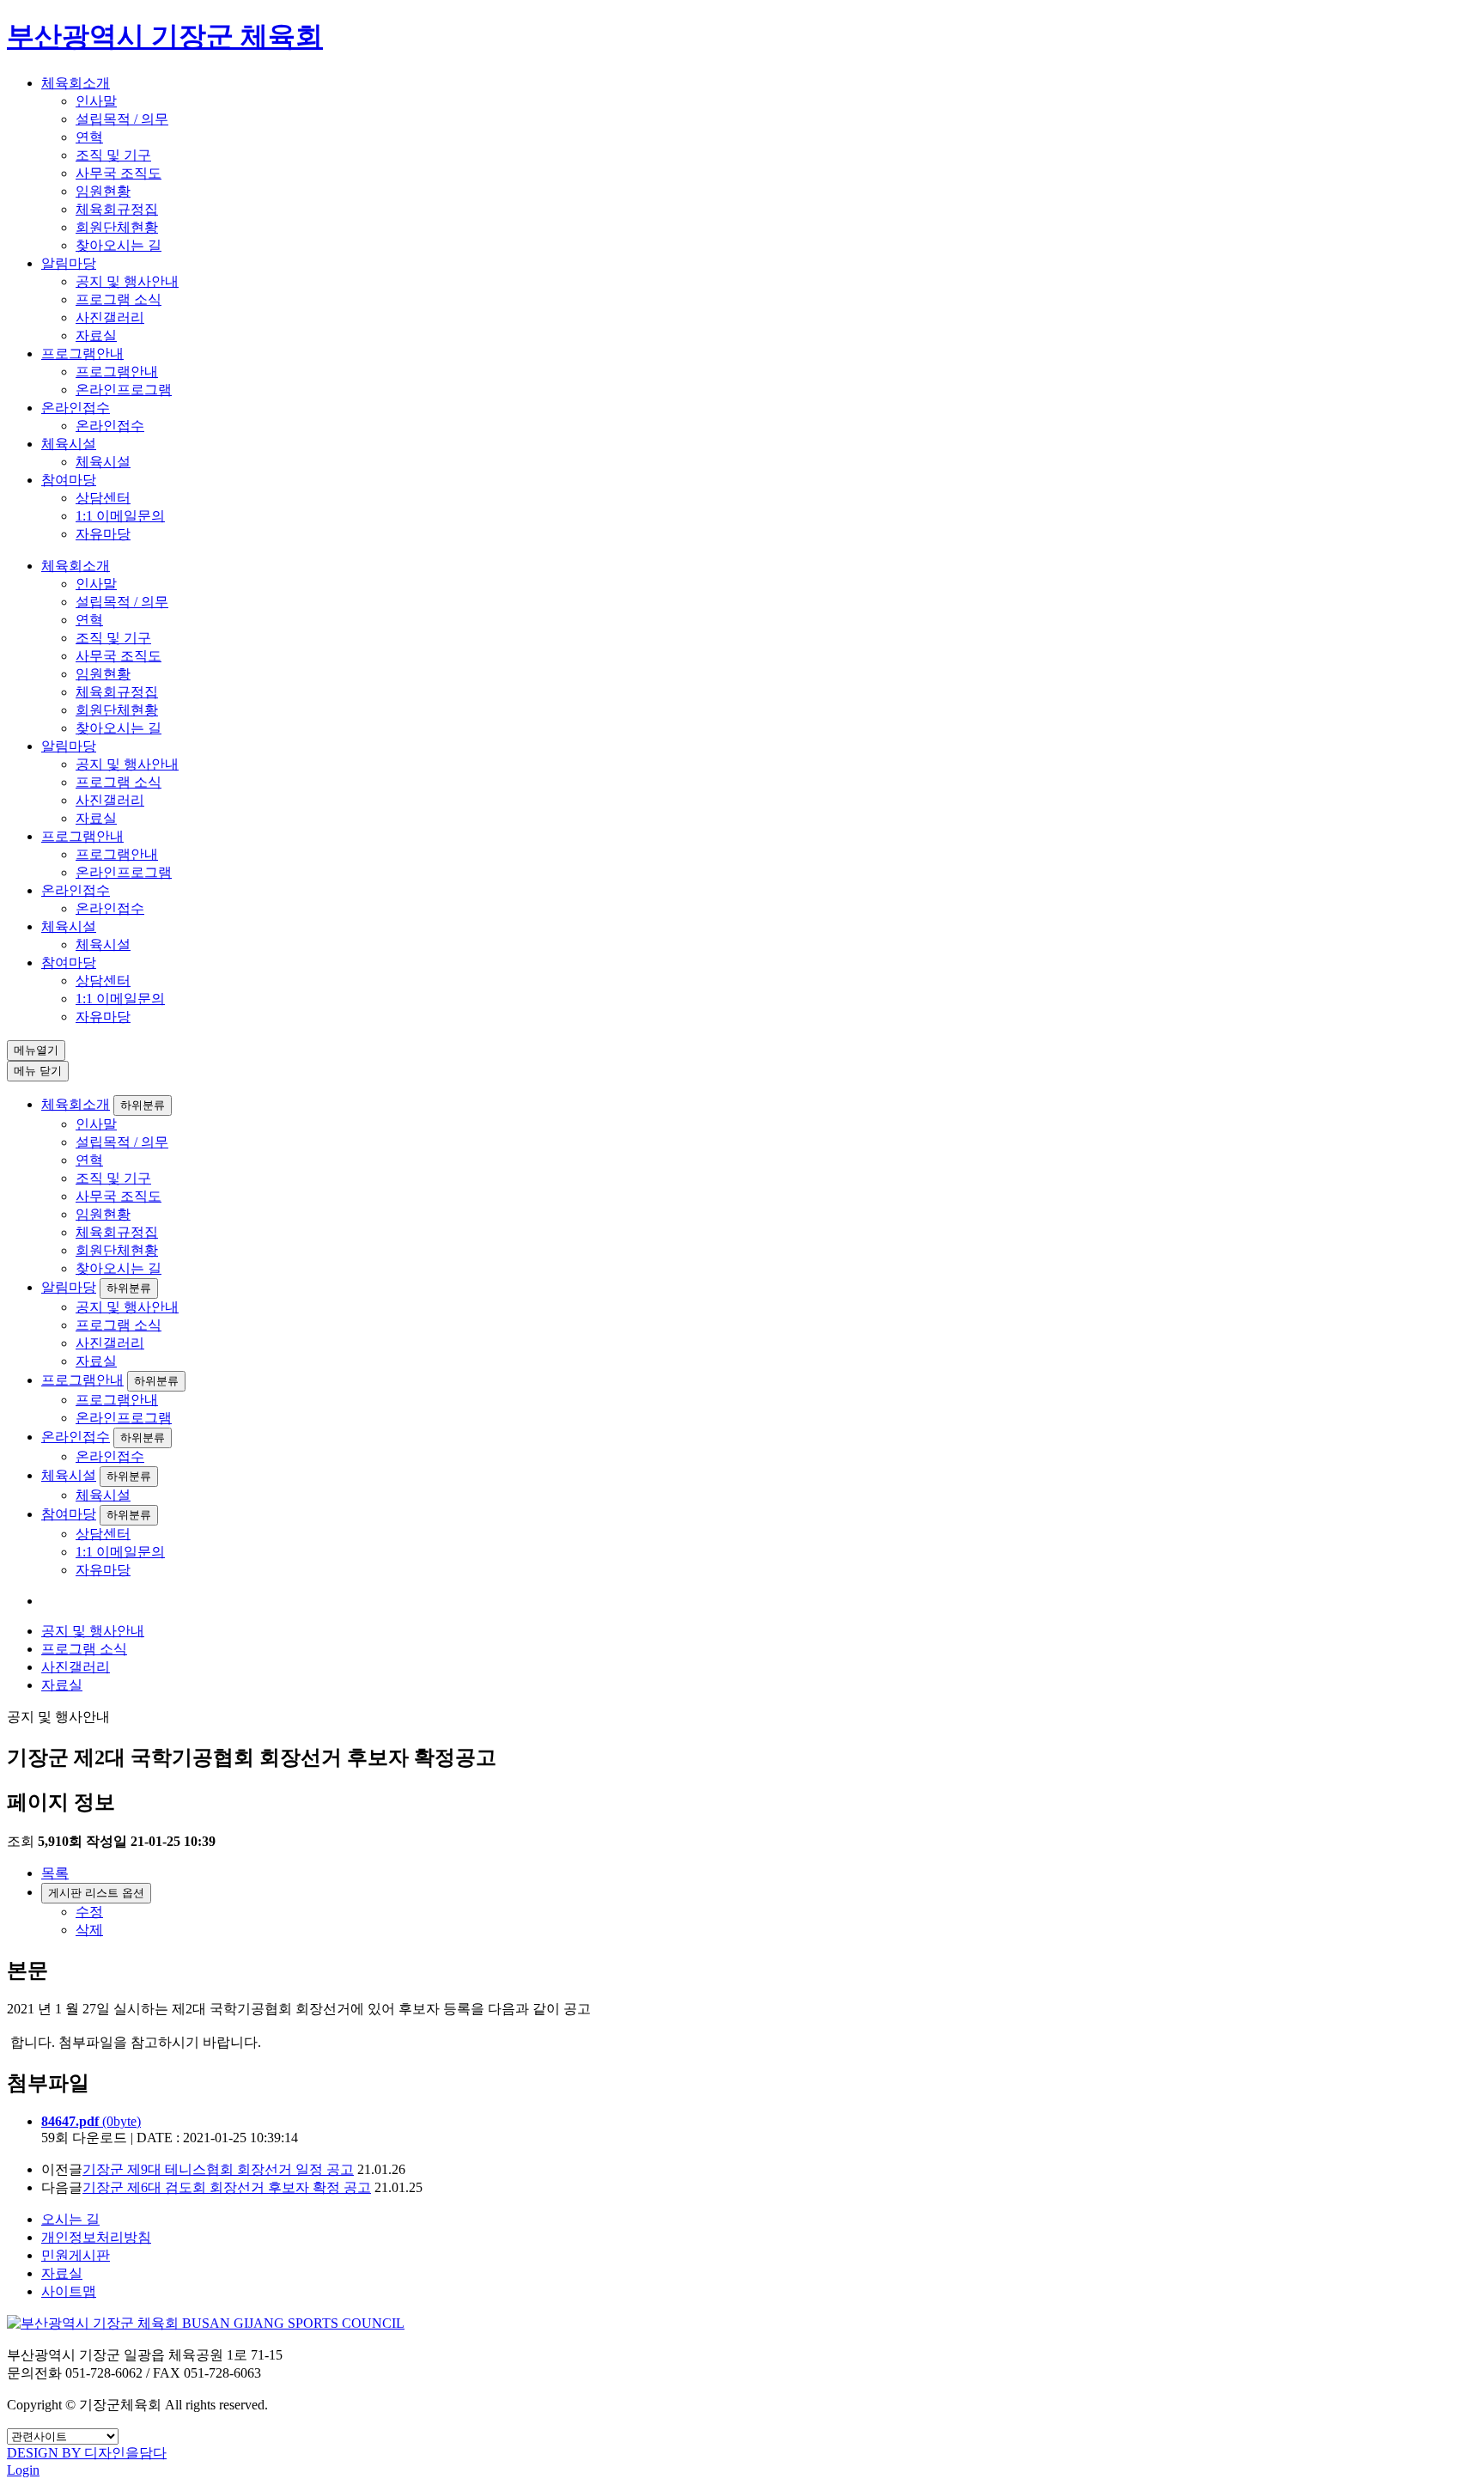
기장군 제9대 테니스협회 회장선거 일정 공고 (218, 2169)
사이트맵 (69, 2291)
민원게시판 (76, 2255)
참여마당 (69, 480)
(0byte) (91, 2121)
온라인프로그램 (124, 390)
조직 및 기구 (113, 155)
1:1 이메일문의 (120, 516)
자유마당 (103, 534)
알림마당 (69, 263)
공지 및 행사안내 (127, 281)
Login (23, 2470)
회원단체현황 (117, 227)
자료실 (96, 335)
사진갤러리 (110, 317)
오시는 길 (70, 2219)
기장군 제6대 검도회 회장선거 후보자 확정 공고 (227, 2187)
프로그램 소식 (119, 299)
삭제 (89, 1930)
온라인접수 (76, 408)
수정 (89, 1912)
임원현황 (103, 191)
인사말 (96, 101)
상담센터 (103, 498)
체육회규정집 (117, 209)
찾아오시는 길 (119, 245)
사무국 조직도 (119, 173)
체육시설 (69, 444)
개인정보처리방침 (96, 2237)
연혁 (89, 137)
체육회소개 (76, 83)
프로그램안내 (82, 353)
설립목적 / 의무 (122, 119)
